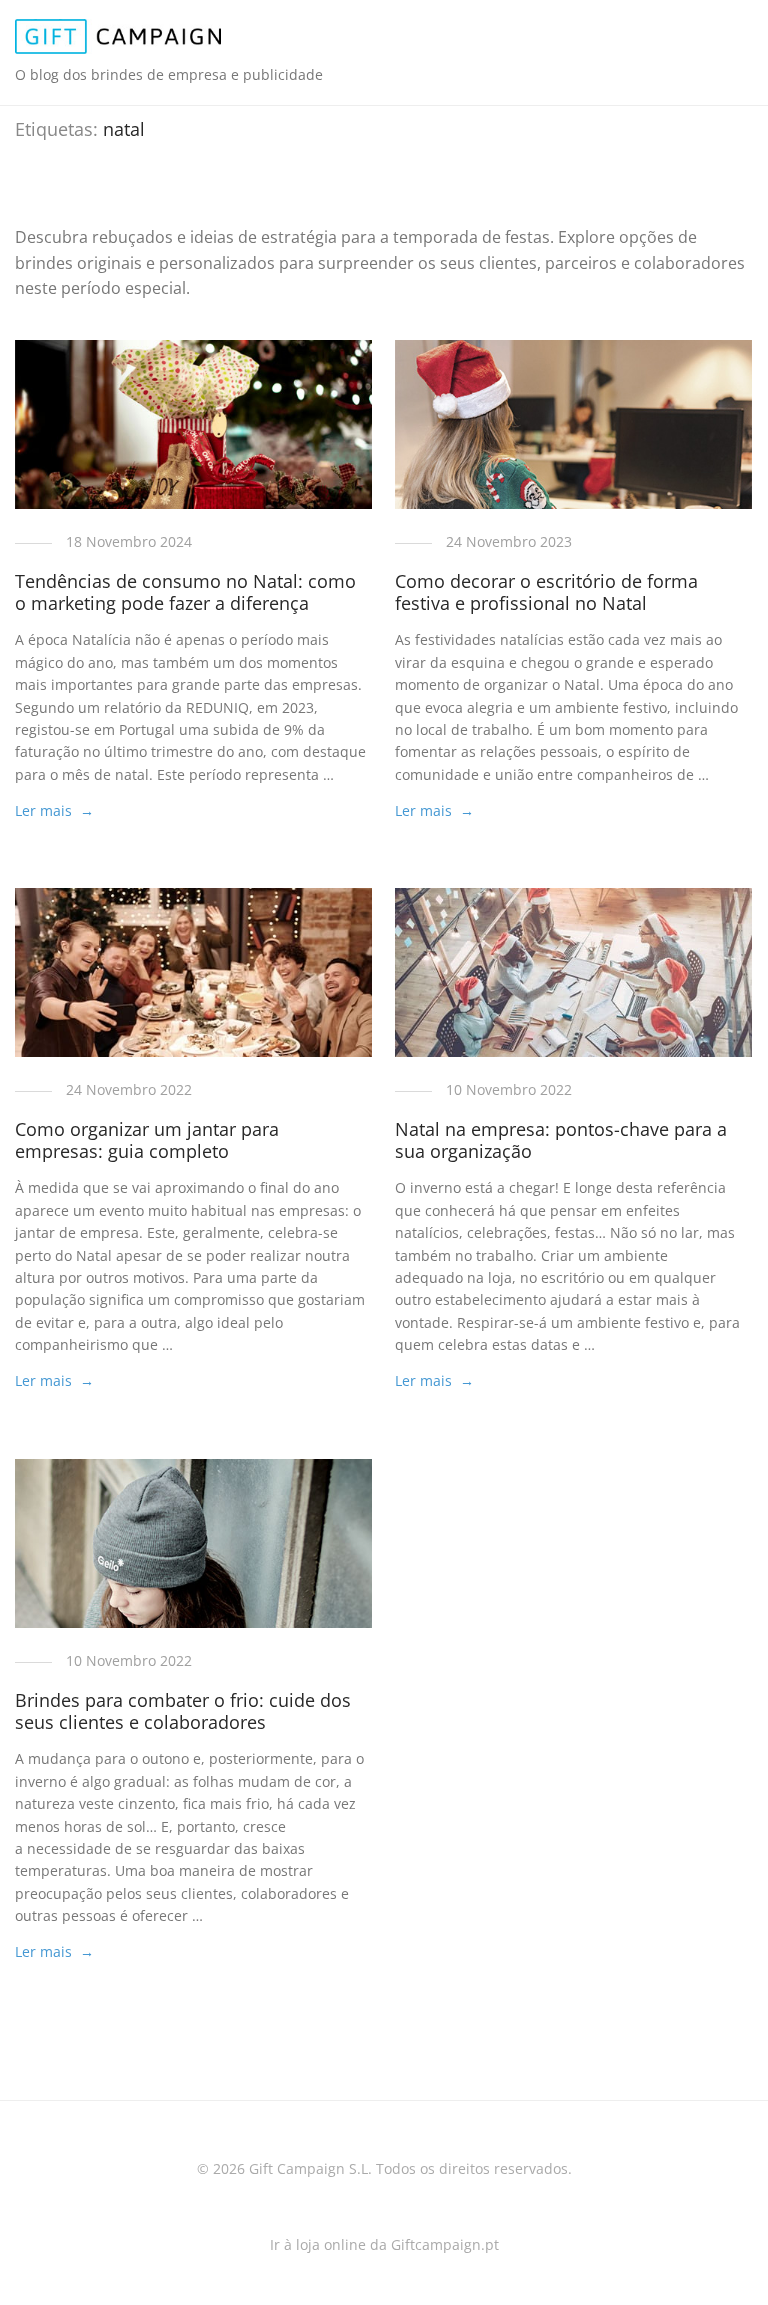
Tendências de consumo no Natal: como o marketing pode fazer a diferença (185, 592)
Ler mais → (54, 810)
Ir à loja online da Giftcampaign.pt (384, 2244)
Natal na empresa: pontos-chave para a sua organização (561, 1140)
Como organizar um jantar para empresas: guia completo (147, 1140)
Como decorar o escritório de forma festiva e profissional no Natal (546, 592)
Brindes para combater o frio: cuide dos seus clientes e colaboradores (183, 1711)
